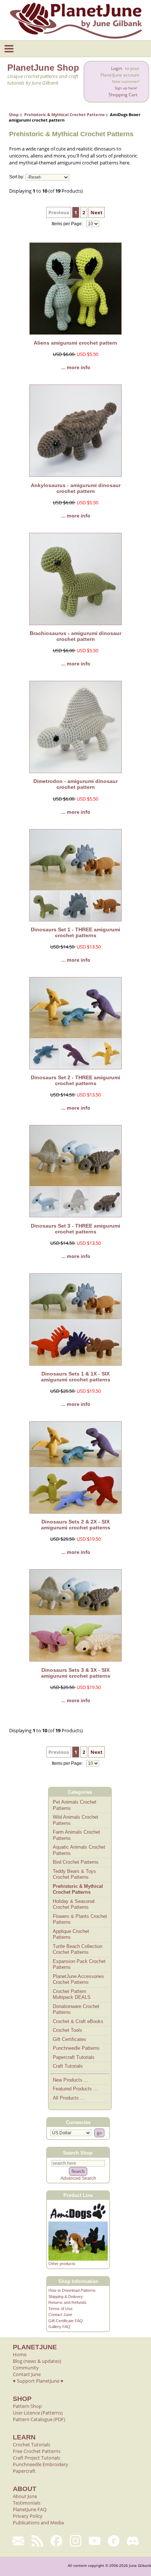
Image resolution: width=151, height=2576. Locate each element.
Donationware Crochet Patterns (76, 2009)
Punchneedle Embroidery (40, 2464)
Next (97, 212)
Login (117, 68)
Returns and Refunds (67, 2302)
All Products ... (69, 2098)
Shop (14, 114)
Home (20, 2354)
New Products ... (71, 2080)
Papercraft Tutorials (74, 2057)
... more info (76, 367)
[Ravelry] (114, 2541)
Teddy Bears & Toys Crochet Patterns (74, 1874)
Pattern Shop (27, 2406)
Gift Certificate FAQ (66, 2321)
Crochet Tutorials (32, 2445)
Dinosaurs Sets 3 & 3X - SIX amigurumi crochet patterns (76, 1673)
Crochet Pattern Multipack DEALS (72, 1994)
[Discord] (133, 2541)
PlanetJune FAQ (30, 2509)
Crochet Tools (67, 2030)
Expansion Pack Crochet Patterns (79, 1964)
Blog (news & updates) (37, 2361)
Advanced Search (78, 2178)
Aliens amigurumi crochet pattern (75, 343)
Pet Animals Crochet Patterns (75, 1805)
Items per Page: (68, 224)
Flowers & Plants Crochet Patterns (80, 1919)
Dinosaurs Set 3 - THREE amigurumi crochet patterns (75, 1229)
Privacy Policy (28, 2516)
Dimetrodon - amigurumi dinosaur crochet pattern (75, 784)
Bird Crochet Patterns (76, 1862)
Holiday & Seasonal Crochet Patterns (74, 1904)
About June (25, 2496)
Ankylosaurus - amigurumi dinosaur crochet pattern (76, 488)
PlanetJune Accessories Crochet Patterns (78, 1979)
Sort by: (17, 177)
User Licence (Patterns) (38, 2413)
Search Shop (78, 2152)
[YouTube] (95, 2541)
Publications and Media (38, 2523)
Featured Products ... (75, 2089)
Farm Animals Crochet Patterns (76, 1835)
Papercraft (24, 2471)
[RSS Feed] (37, 2541)
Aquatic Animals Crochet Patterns (79, 1850)
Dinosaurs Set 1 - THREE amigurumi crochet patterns (75, 932)
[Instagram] (75, 2541)
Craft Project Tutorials (36, 2458)
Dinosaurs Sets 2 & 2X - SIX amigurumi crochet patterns (76, 1525)
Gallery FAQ (59, 2327)
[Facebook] (56, 2541)
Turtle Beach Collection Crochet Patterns (78, 1949)
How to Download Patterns (72, 2290)
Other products (62, 2264)
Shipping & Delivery (66, 2297)
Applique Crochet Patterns (71, 1934)
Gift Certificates (69, 2039)
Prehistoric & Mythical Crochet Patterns (64, 114)
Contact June (60, 2315)
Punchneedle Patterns (76, 2048)
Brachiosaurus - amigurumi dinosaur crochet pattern (75, 636)
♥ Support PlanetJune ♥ (38, 2381)
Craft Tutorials (68, 2066)
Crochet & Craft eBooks (78, 2021)
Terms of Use (60, 2309)
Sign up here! (126, 88)
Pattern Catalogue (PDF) (39, 2419)
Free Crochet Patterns (37, 2451)
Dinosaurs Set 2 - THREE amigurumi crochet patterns (75, 1080)
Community (26, 2368)
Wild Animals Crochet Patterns (75, 1820)
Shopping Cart (123, 95)
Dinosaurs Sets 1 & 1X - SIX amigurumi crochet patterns (76, 1377)
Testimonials (27, 2503)
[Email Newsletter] (18, 2541)
